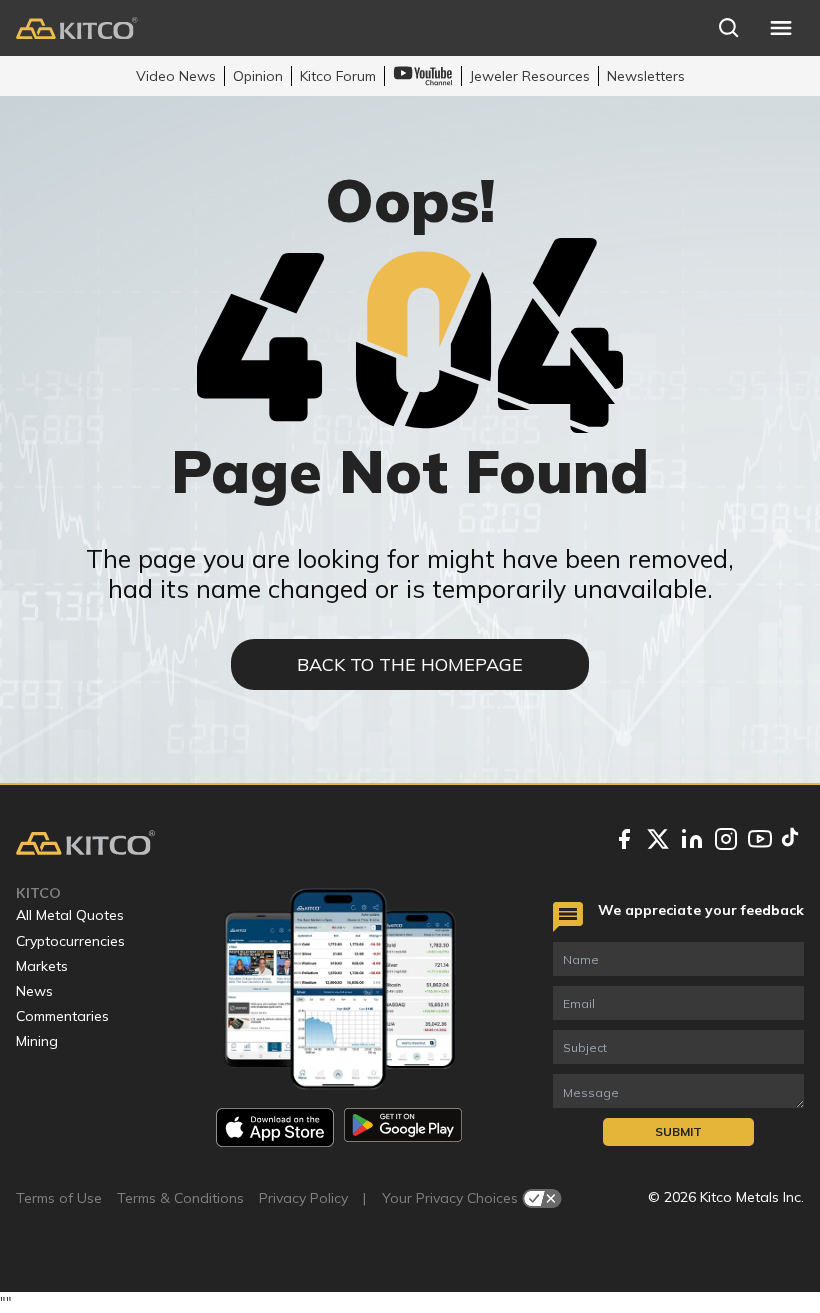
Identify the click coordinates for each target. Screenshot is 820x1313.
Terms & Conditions (180, 1198)
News (34, 991)
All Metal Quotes (70, 915)
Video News (176, 76)
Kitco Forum (338, 76)
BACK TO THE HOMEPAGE (410, 664)
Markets (42, 966)
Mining (37, 1041)
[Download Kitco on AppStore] (275, 1127)
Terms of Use (59, 1198)
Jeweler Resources (530, 76)
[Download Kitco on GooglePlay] (403, 1127)
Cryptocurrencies (70, 941)
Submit (678, 1131)
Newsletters (646, 76)
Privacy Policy (303, 1198)
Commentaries (62, 1016)
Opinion (258, 76)
